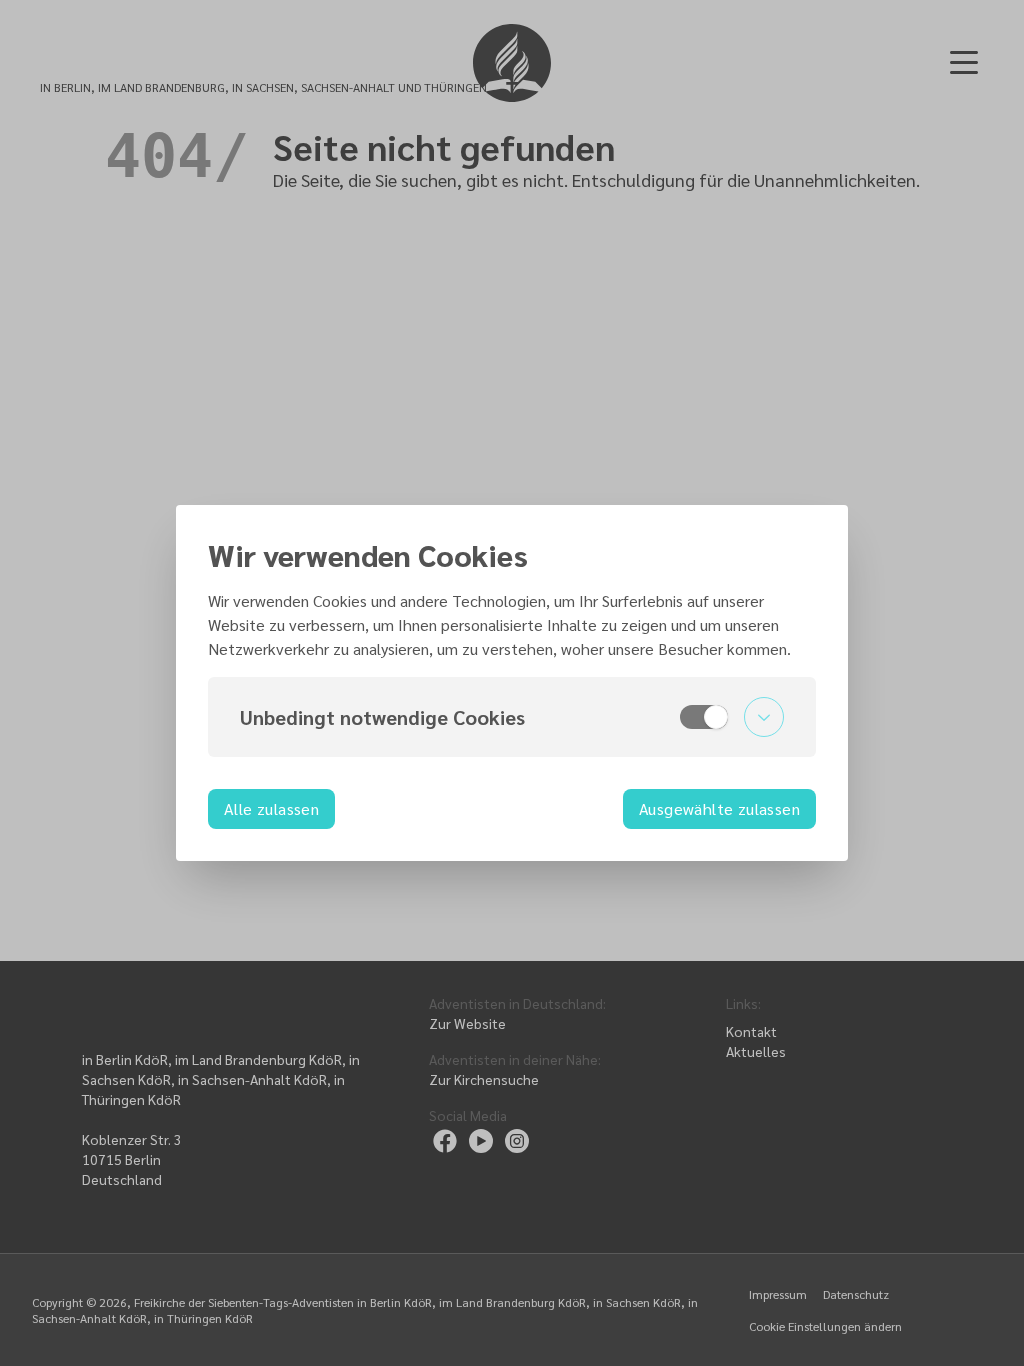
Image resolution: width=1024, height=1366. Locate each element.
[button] (512, 717)
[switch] (704, 717)
